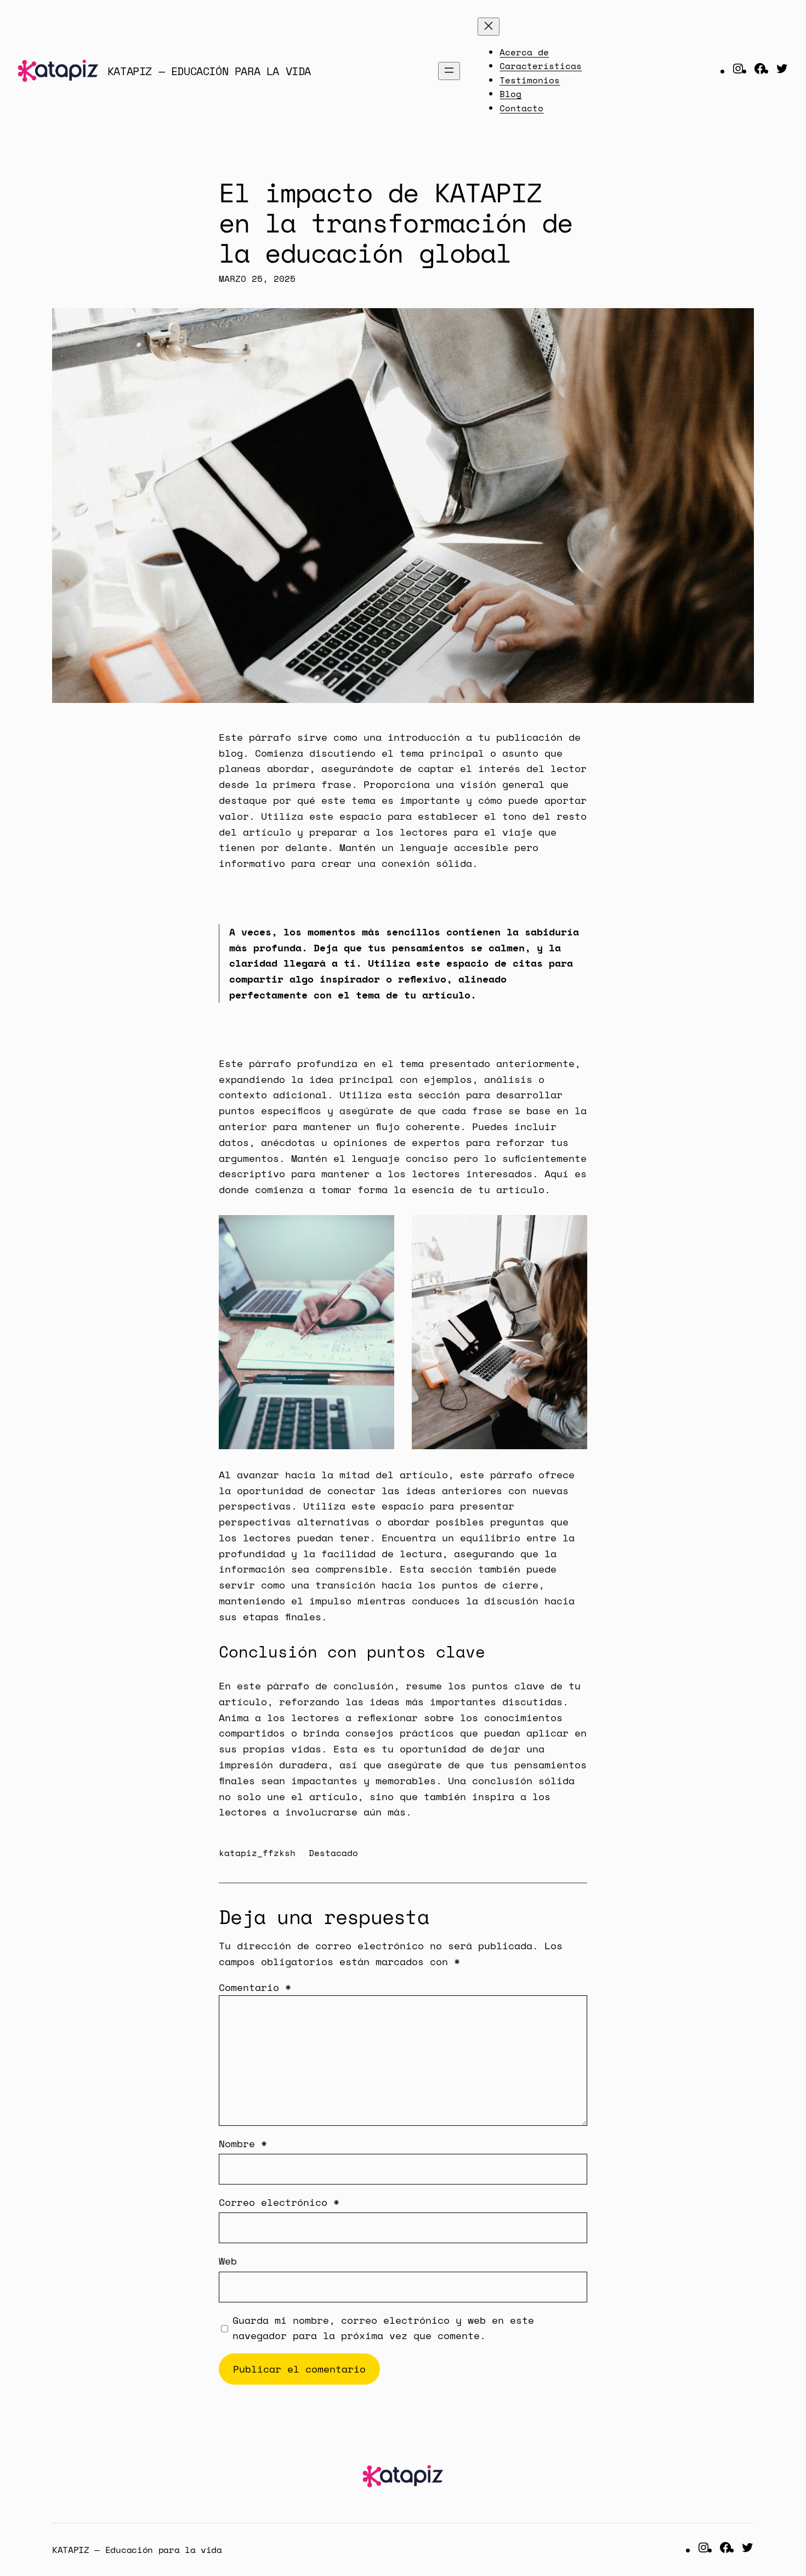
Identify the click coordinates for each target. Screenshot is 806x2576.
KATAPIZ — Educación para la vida (209, 71)
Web (228, 2261)
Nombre (243, 2143)
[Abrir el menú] (449, 71)
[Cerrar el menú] (489, 27)
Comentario (255, 1987)
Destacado (333, 1853)
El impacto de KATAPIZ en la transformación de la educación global (396, 223)
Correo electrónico (279, 2202)
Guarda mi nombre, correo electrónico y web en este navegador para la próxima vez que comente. (383, 2328)
